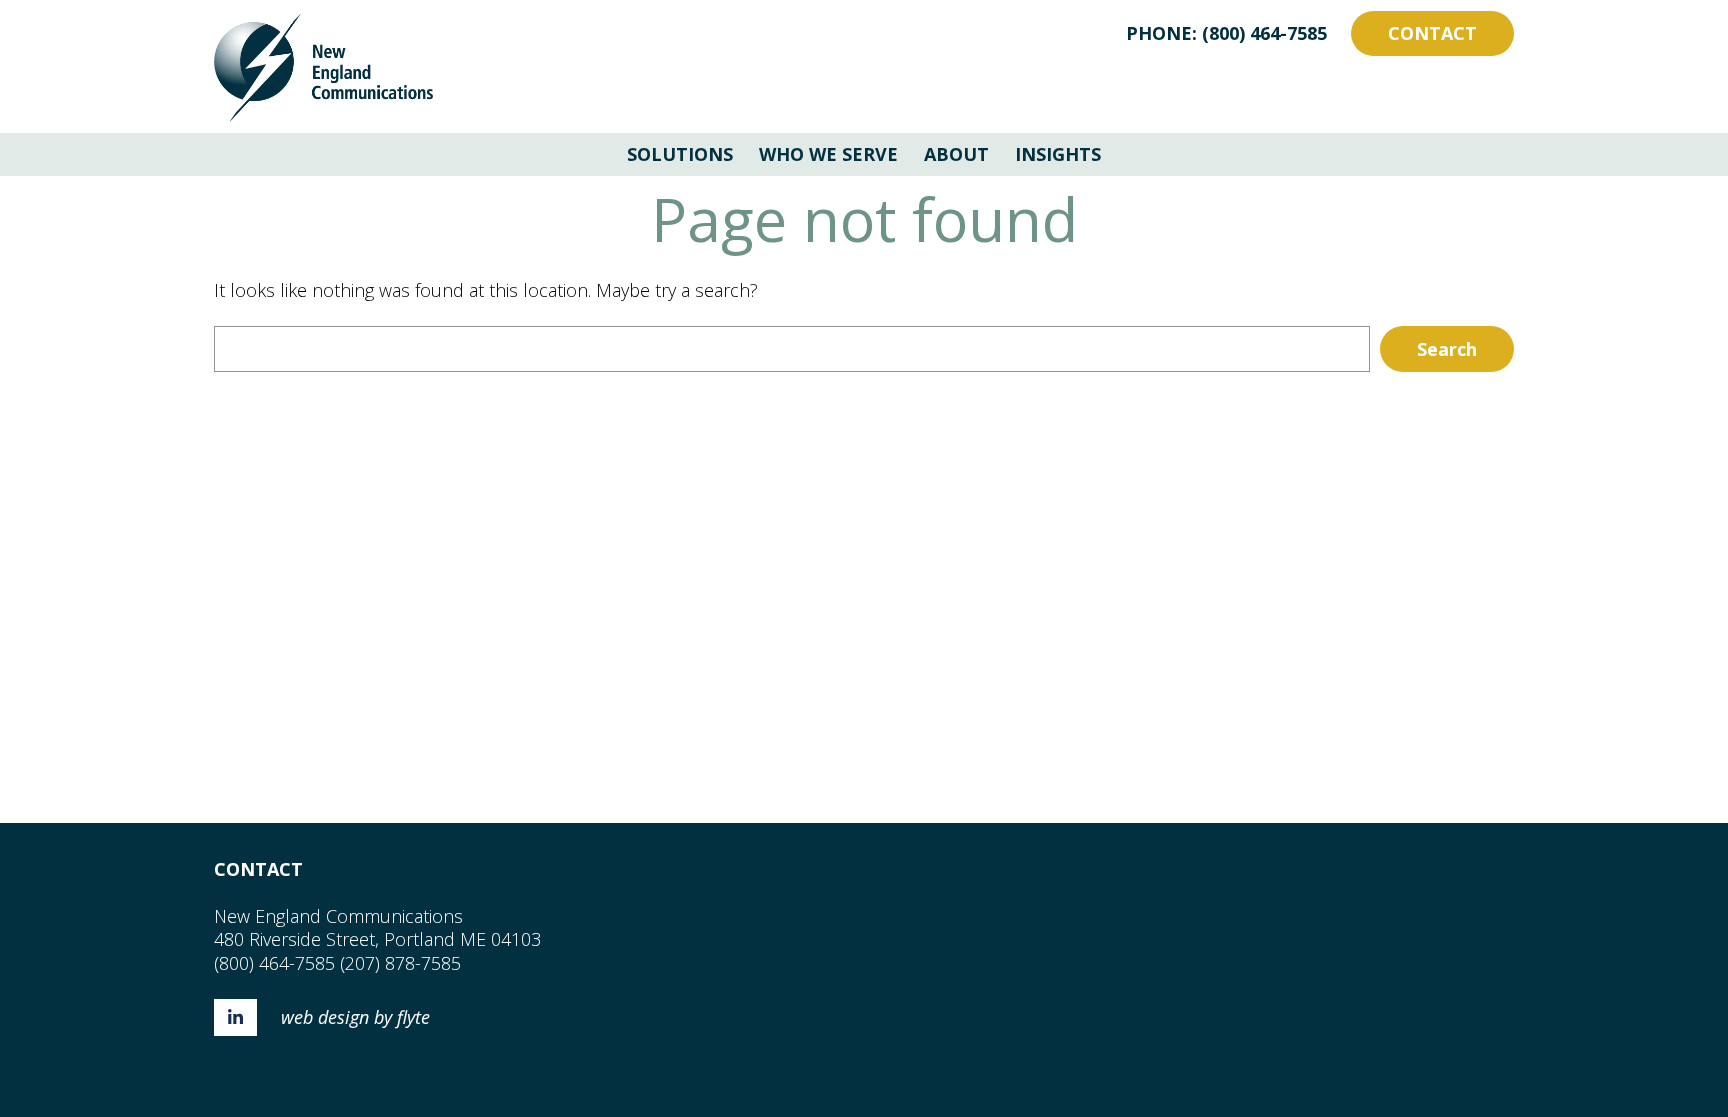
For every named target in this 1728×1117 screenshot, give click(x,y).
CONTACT (1432, 33)
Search (1447, 349)
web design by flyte (355, 1017)
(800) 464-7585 (1264, 33)
